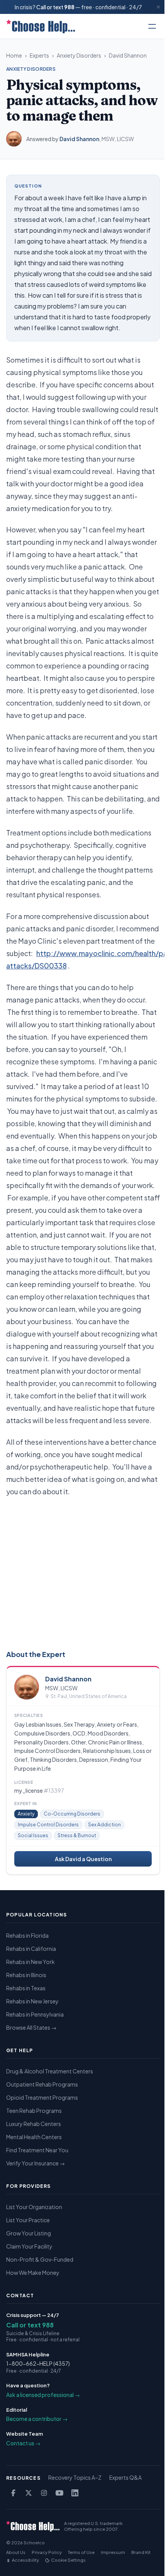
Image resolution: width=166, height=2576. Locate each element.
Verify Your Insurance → (36, 2163)
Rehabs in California (31, 1949)
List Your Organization (34, 2207)
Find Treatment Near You (37, 2150)
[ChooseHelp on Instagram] (44, 2493)
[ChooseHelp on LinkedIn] (75, 2493)
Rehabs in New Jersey (32, 2001)
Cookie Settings (68, 2560)
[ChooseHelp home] (41, 26)
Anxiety (26, 1814)
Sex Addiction (104, 1825)
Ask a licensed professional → (43, 2395)
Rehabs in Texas (26, 1988)
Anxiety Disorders (79, 55)
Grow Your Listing (29, 2233)
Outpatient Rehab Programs (42, 2084)
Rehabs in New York (30, 1962)
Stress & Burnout (77, 1835)
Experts (39, 55)
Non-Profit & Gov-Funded (40, 2259)
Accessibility (25, 2560)
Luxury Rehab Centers (34, 2124)
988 (69, 7)
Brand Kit (141, 2552)
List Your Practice (28, 2220)
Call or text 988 (30, 2325)
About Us (16, 2552)
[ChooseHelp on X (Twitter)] (29, 2493)
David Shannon (128, 55)
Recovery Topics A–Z (75, 2477)
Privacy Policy (47, 2552)
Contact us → (23, 2443)
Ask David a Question (83, 1859)
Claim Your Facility (29, 2246)
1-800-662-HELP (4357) (38, 2363)
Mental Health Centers (34, 2137)
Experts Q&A (125, 2477)
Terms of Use (81, 2552)
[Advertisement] (83, 1572)
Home (14, 55)
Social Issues (33, 1835)
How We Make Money (33, 2273)
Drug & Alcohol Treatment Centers (50, 2071)
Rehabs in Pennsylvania (35, 2014)
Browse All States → (31, 2027)
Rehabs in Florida (27, 1935)
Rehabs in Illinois (26, 1975)
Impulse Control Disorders (48, 1825)
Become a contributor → (37, 2419)
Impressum (113, 2552)
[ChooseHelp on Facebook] (13, 2493)
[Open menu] (152, 26)
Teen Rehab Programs (34, 2111)
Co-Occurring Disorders (72, 1814)
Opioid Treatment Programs (42, 2097)
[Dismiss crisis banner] (158, 7)
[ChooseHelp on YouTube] (59, 2493)
